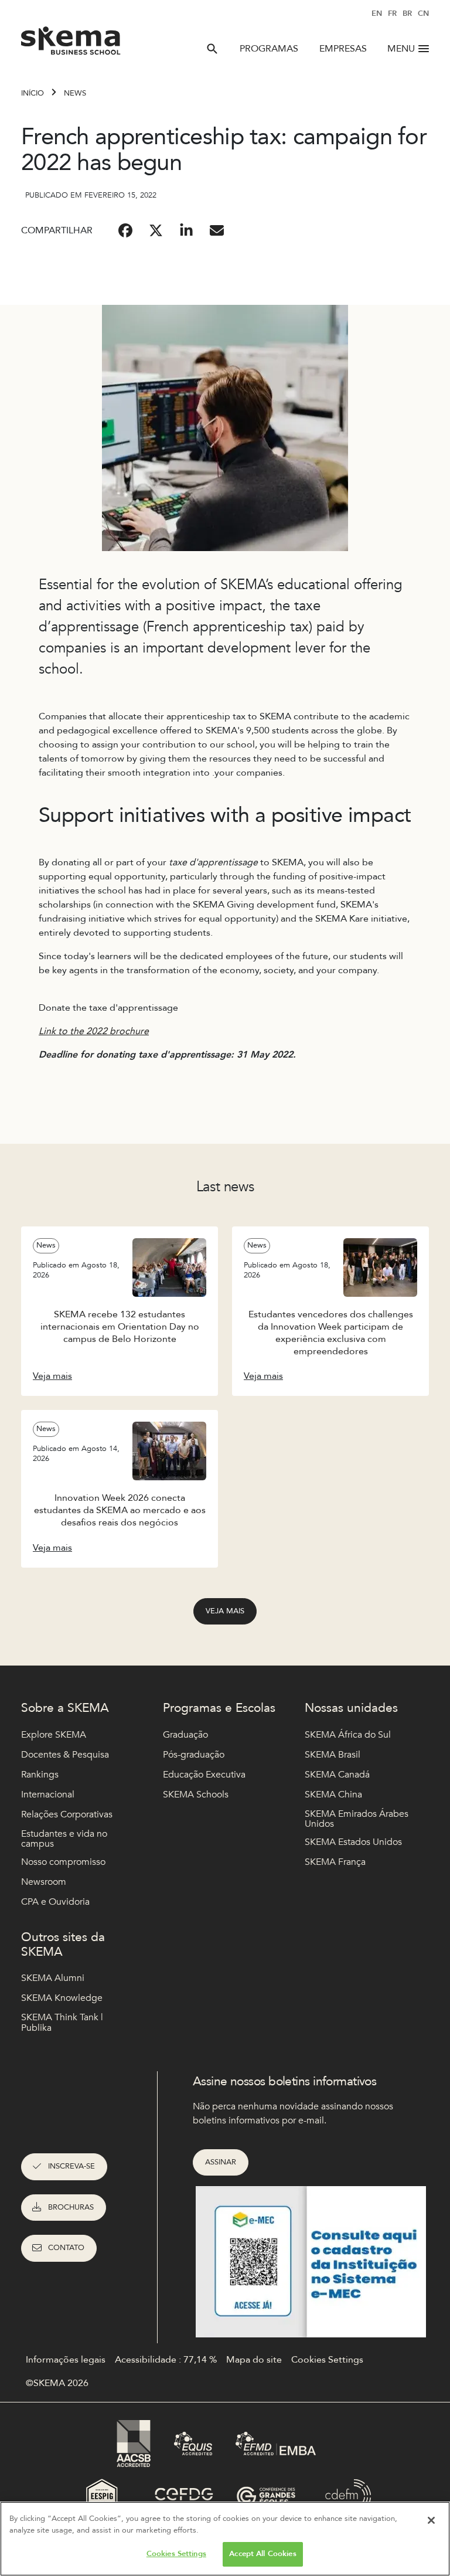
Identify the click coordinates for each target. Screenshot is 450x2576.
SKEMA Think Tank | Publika (62, 2023)
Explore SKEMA (54, 1735)
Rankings (40, 1775)
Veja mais (225, 1611)
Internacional (48, 1795)
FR (392, 13)
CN (423, 13)
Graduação (185, 1735)
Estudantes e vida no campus (64, 1839)
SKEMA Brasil (333, 1755)
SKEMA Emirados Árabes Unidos (357, 1819)
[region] (225, 2539)
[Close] (431, 2520)
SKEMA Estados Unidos (353, 1842)
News (75, 93)
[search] (212, 49)
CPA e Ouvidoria (55, 1902)
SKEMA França (335, 1862)
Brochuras (71, 2207)
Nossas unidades (351, 1708)
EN (377, 13)
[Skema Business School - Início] (71, 44)
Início (33, 93)
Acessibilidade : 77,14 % (166, 2360)
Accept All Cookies (262, 2554)
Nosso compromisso (63, 1862)
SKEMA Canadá (337, 1775)
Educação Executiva (204, 1775)
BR (407, 13)
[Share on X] (156, 230)
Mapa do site (254, 2360)
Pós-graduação (194, 1755)
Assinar (221, 2162)
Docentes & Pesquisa (65, 1755)
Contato (66, 2248)
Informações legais (66, 2360)
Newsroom (44, 1882)
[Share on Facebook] (125, 230)
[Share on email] (217, 230)
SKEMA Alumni (53, 1978)
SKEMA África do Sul (348, 1735)
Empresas (343, 49)
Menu (401, 49)
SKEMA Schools (196, 1795)
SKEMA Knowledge (62, 1998)
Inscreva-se (71, 2166)
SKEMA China (333, 1795)
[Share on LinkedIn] (186, 230)
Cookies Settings (176, 2554)
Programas (269, 49)
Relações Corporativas (67, 1814)
